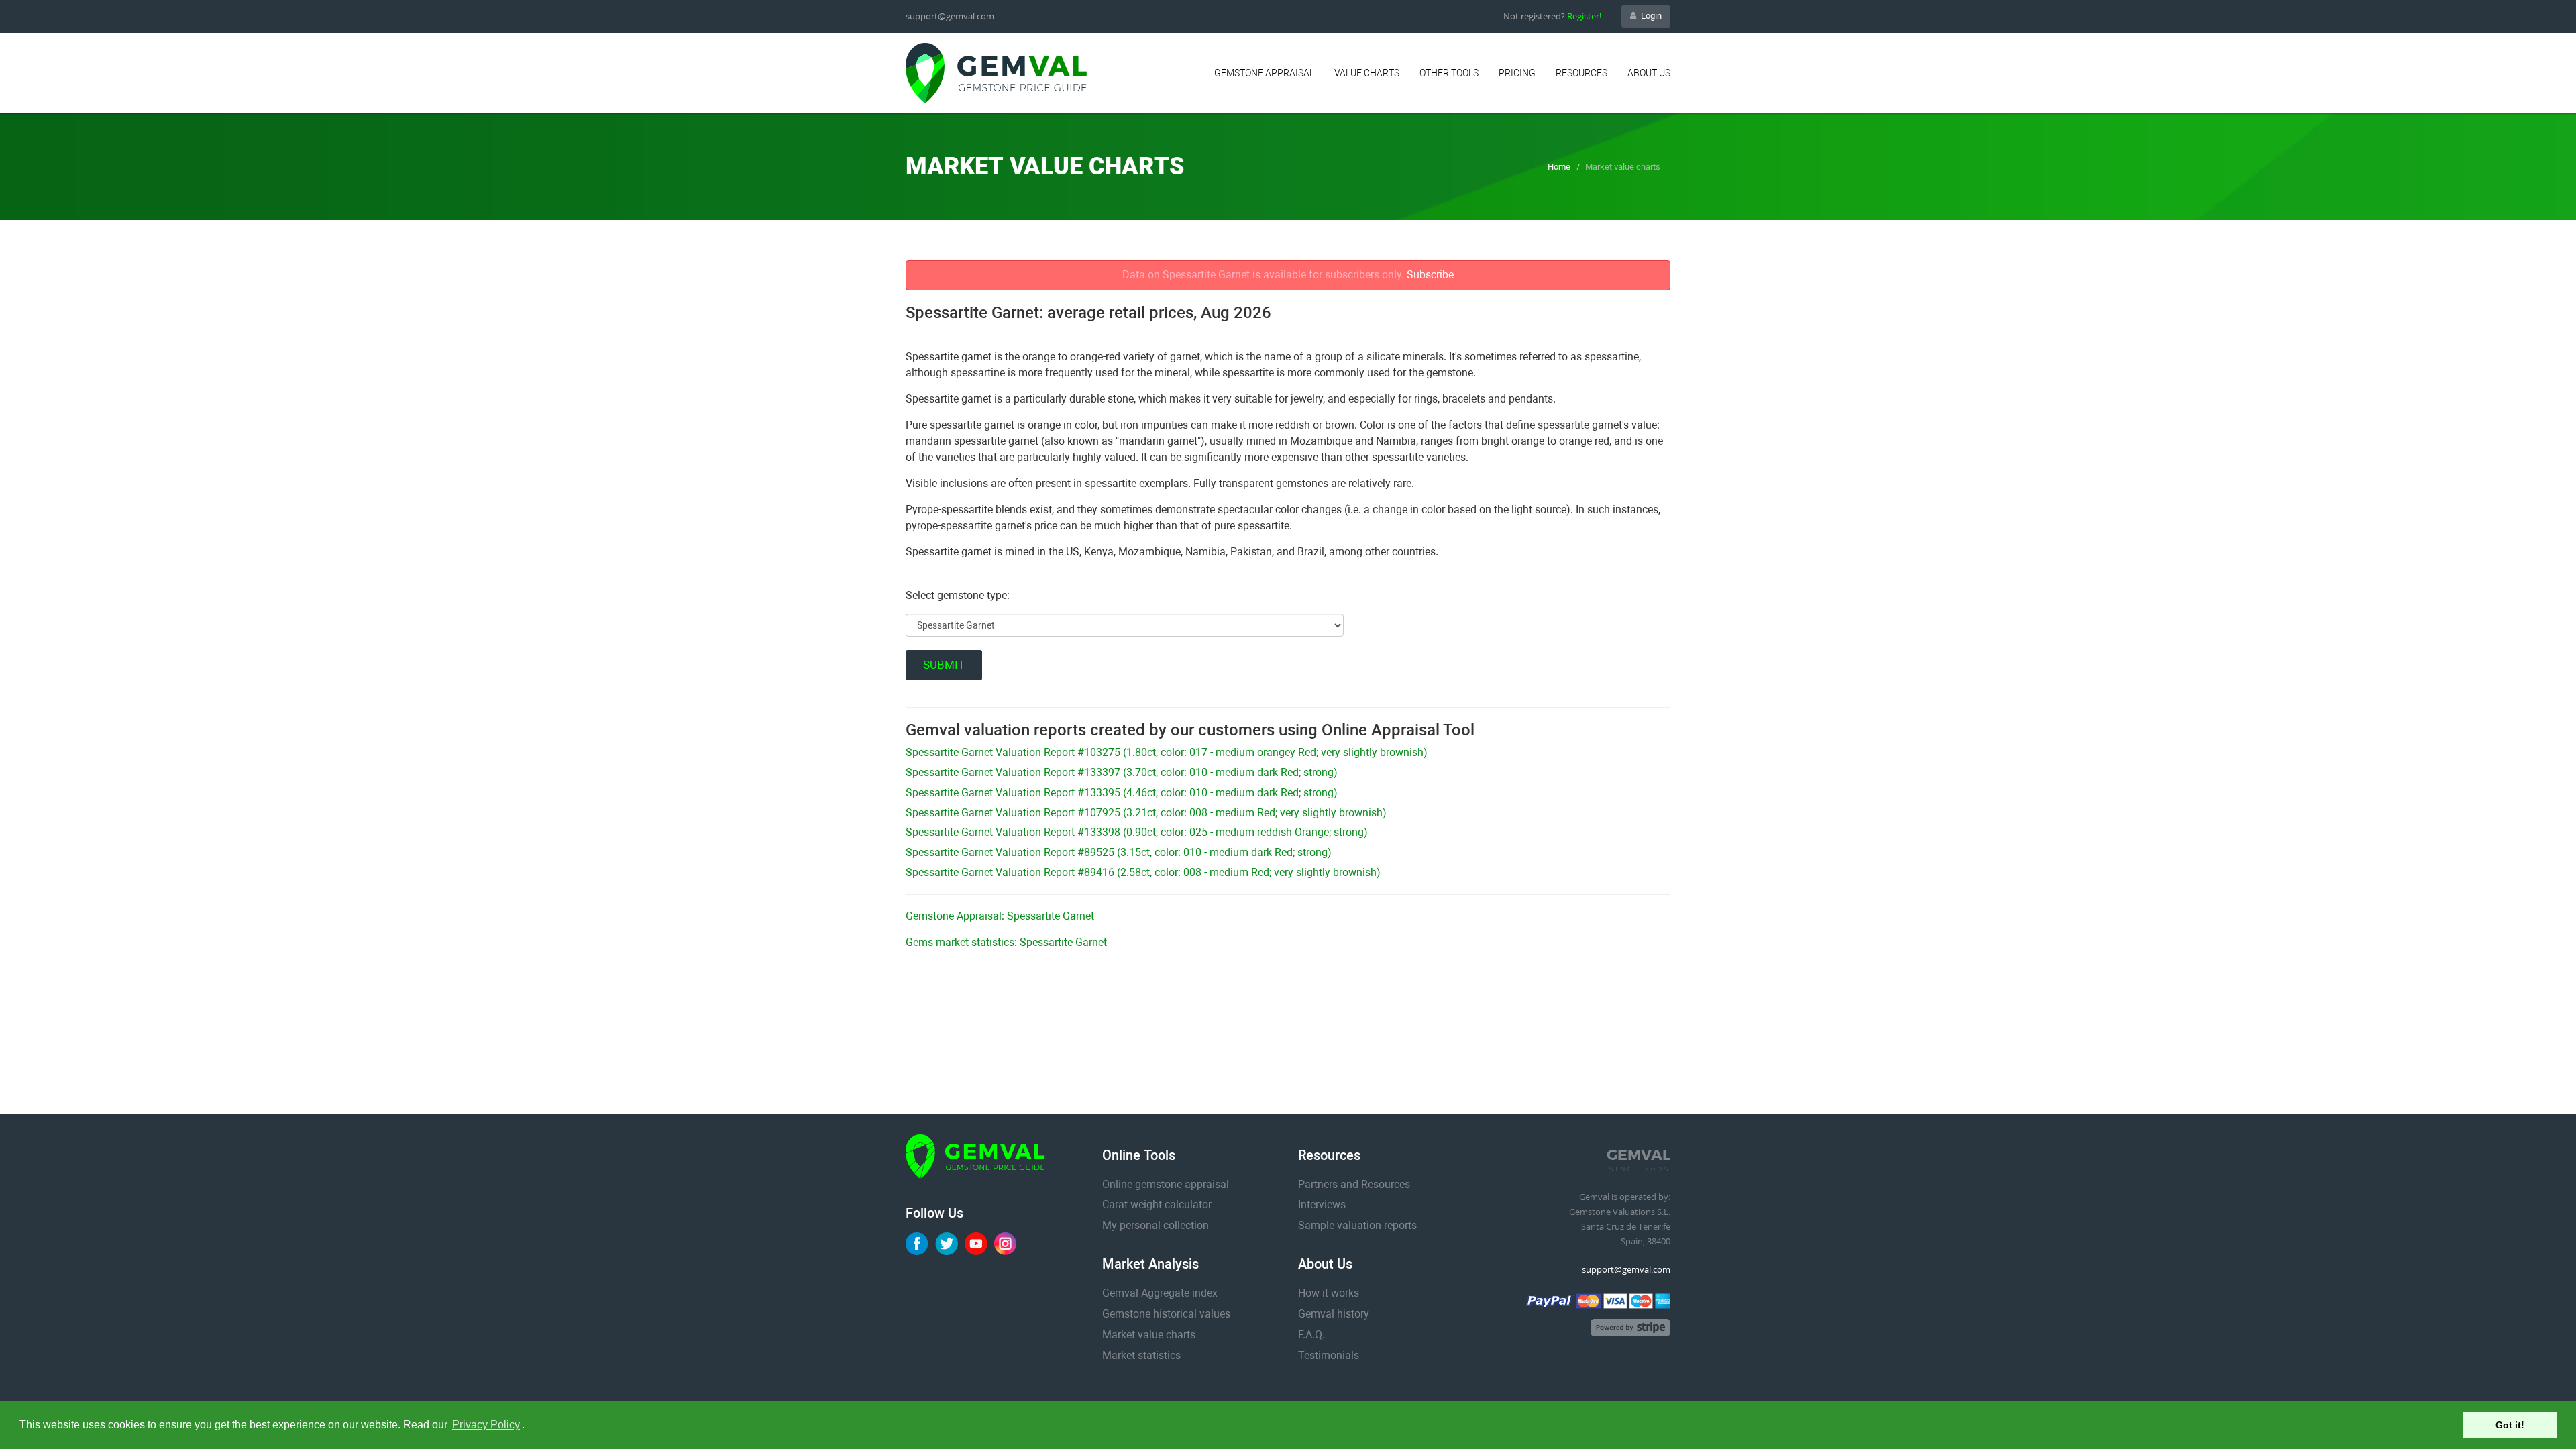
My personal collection (1156, 1225)
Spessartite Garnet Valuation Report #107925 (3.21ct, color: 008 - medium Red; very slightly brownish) (1146, 813)
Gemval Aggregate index (1160, 1293)
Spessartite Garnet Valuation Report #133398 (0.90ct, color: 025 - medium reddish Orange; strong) (1137, 832)
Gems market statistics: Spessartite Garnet (1006, 942)
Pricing (1517, 73)
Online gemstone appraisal (1166, 1184)
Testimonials (1329, 1355)
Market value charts (1149, 1335)
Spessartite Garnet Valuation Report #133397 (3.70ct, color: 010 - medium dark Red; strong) (1122, 772)
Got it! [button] (2510, 1425)
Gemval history (1334, 1314)
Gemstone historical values (1166, 1314)
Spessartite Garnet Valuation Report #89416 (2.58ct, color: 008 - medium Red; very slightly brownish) (1143, 872)
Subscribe (1430, 275)
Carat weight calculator (1157, 1204)
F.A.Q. (1311, 1335)
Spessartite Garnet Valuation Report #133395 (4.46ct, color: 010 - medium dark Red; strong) (1122, 793)
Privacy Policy (486, 1425)
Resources (1581, 73)
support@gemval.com (950, 16)
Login (1651, 16)
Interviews (1322, 1204)
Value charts (1367, 73)
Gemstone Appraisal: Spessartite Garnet (1000, 916)
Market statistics (1141, 1355)
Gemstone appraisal (1264, 73)
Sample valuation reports (1357, 1225)
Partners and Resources (1354, 1184)
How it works (1329, 1293)
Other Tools (1449, 73)
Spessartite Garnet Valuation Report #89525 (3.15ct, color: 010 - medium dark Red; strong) (1119, 852)
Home (1559, 167)
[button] (529, 1426)
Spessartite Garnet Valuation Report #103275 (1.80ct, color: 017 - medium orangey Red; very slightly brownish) (1167, 752)
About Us (1649, 73)
